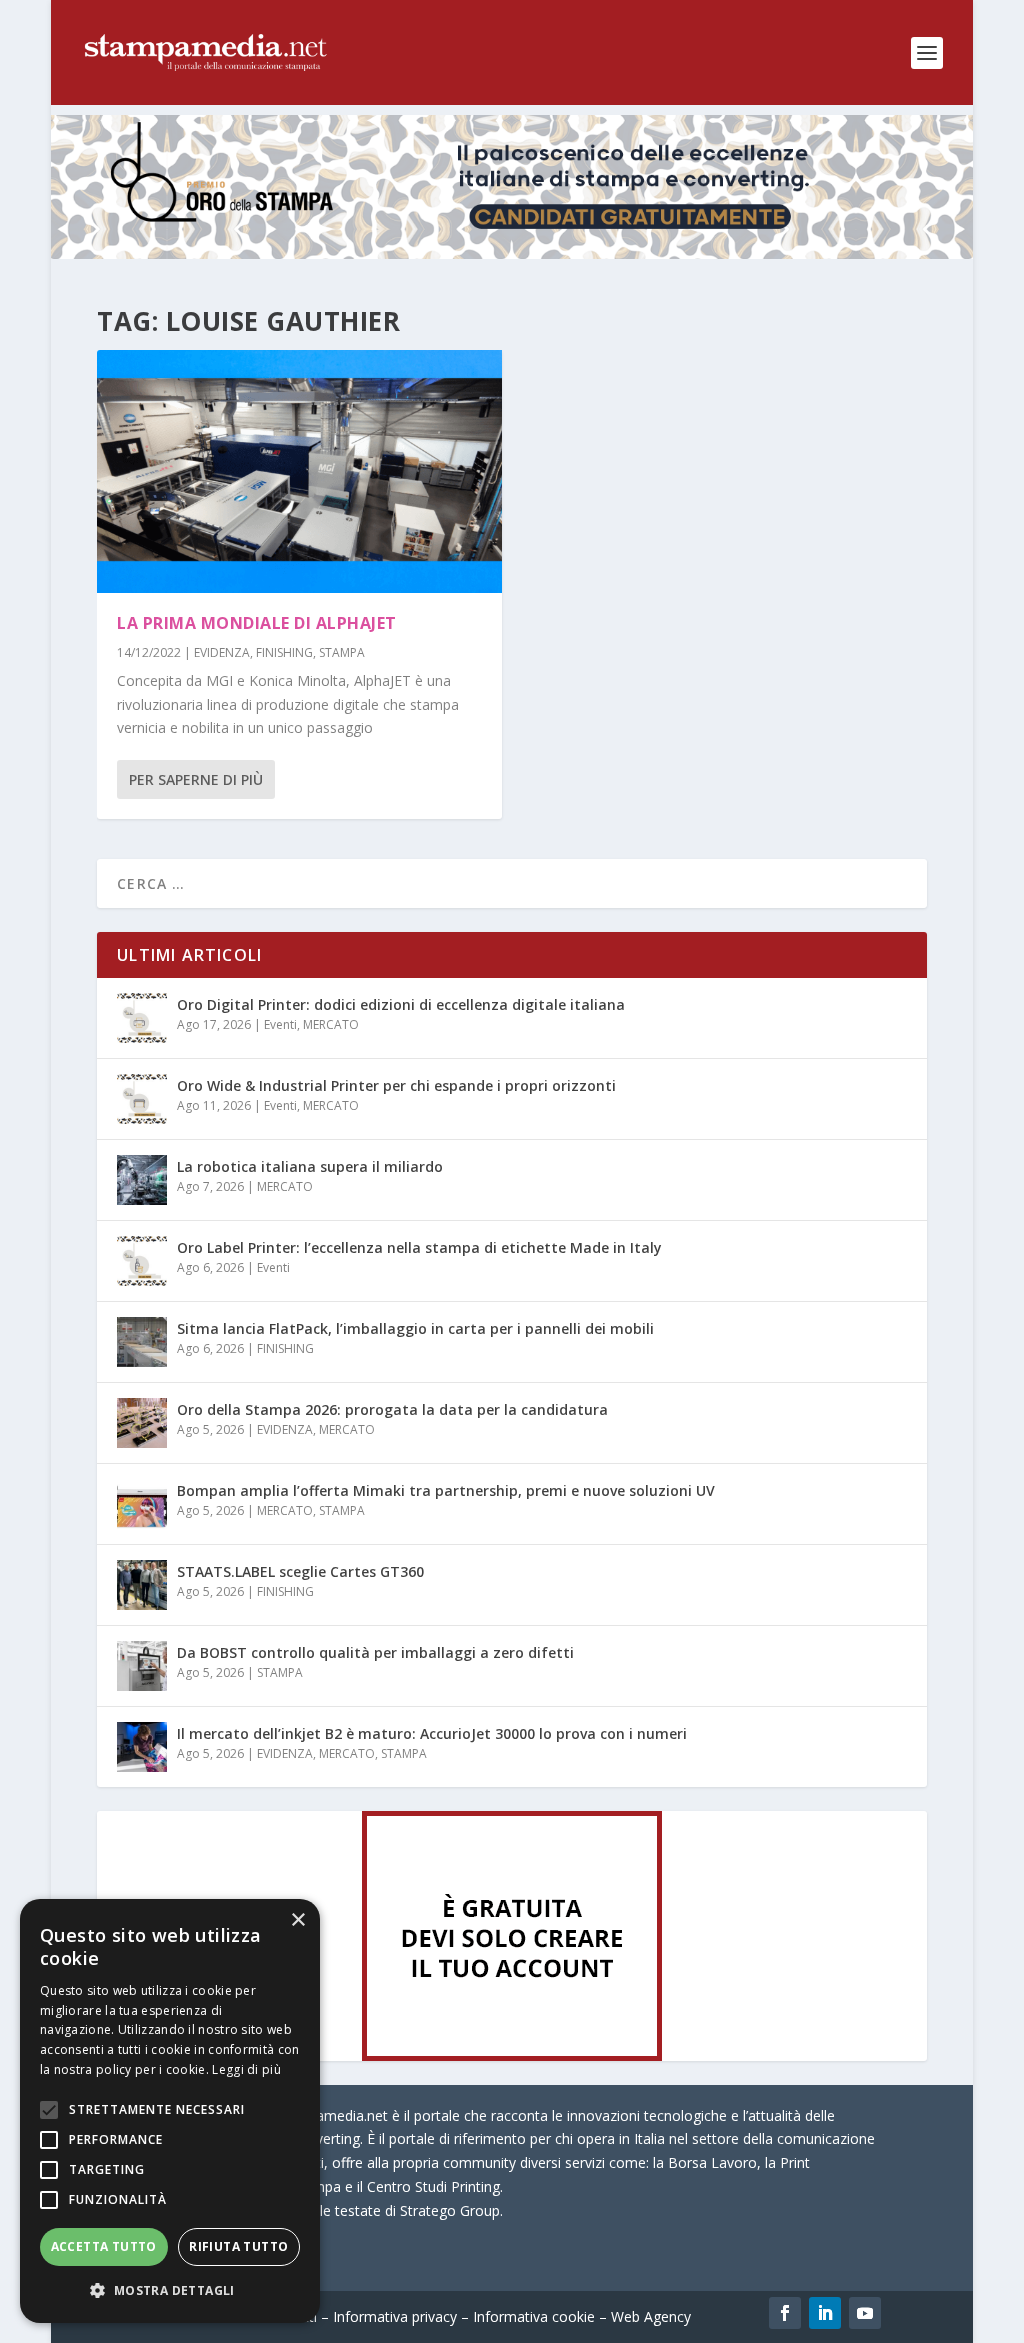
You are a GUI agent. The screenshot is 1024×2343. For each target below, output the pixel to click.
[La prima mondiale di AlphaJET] (299, 471)
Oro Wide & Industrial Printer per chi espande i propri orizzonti (396, 1085)
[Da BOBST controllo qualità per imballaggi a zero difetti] (142, 1666)
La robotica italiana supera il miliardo (310, 1166)
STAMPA (342, 652)
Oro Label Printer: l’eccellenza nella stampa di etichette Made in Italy (419, 1247)
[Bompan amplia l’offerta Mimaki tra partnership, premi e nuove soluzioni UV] (142, 1504)
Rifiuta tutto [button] (238, 2246)
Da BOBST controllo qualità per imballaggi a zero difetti (375, 1652)
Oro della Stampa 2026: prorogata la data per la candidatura (392, 1409)
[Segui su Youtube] (865, 2313)
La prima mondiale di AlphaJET (257, 623)
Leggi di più (246, 2069)
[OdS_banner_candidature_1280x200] (512, 253)
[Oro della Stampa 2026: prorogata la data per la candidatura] (142, 1423)
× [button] (297, 1920)
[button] (170, 2291)
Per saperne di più (196, 779)
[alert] (170, 2111)
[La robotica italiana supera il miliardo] (142, 1180)
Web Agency (651, 2316)
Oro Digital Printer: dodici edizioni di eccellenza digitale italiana (401, 1004)
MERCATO (331, 1024)
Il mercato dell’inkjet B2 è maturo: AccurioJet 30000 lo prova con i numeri (432, 1733)
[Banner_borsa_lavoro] (512, 2055)
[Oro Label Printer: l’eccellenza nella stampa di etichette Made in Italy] (142, 1261)
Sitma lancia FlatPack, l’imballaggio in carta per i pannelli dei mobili (415, 1328)
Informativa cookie (534, 2316)
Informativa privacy (395, 2316)
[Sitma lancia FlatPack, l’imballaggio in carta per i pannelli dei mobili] (142, 1342)
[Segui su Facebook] (785, 2313)
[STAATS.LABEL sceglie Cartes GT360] (142, 1585)
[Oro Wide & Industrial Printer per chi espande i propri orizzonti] (142, 1099)
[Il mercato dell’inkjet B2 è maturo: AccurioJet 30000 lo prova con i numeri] (142, 1747)
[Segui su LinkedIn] (825, 2313)
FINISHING (284, 652)
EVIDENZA (222, 652)
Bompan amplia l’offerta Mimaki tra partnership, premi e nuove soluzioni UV (446, 1490)
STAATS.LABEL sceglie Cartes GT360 (300, 1571)
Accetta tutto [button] (104, 2246)
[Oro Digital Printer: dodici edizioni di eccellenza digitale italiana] (142, 1018)
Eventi (280, 1024)
